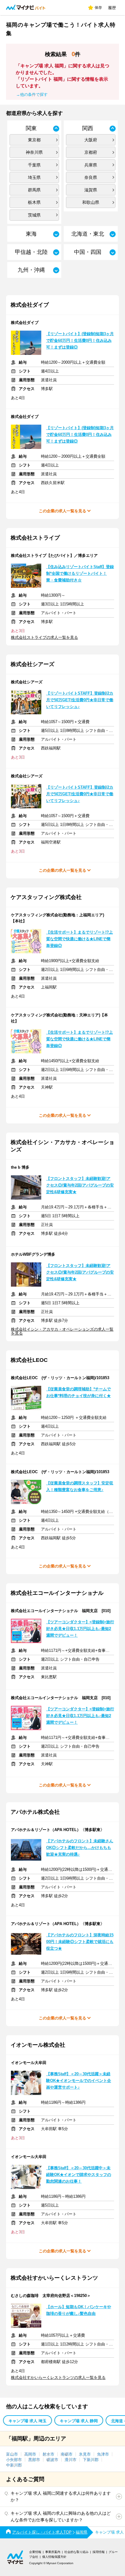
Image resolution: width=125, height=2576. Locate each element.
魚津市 (103, 2454)
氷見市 (85, 2454)
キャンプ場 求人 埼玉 (27, 2421)
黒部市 (34, 2460)
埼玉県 (34, 177)
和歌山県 (91, 202)
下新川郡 (91, 2460)
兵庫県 (91, 165)
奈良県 (91, 177)
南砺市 (67, 2454)
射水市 (48, 2454)
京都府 (91, 152)
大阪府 (91, 140)
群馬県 (34, 190)
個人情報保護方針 (54, 2557)
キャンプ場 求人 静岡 (79, 2421)
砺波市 (52, 2460)
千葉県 (34, 165)
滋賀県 (91, 190)
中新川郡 (14, 2465)
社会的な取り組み (76, 2552)
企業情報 (35, 2552)
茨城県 (34, 215)
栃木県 (34, 202)
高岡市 (30, 2454)
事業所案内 (53, 2552)
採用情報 (99, 2552)
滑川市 (71, 2460)
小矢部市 (14, 2460)
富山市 (12, 2454)
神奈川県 (34, 152)
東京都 (34, 140)
